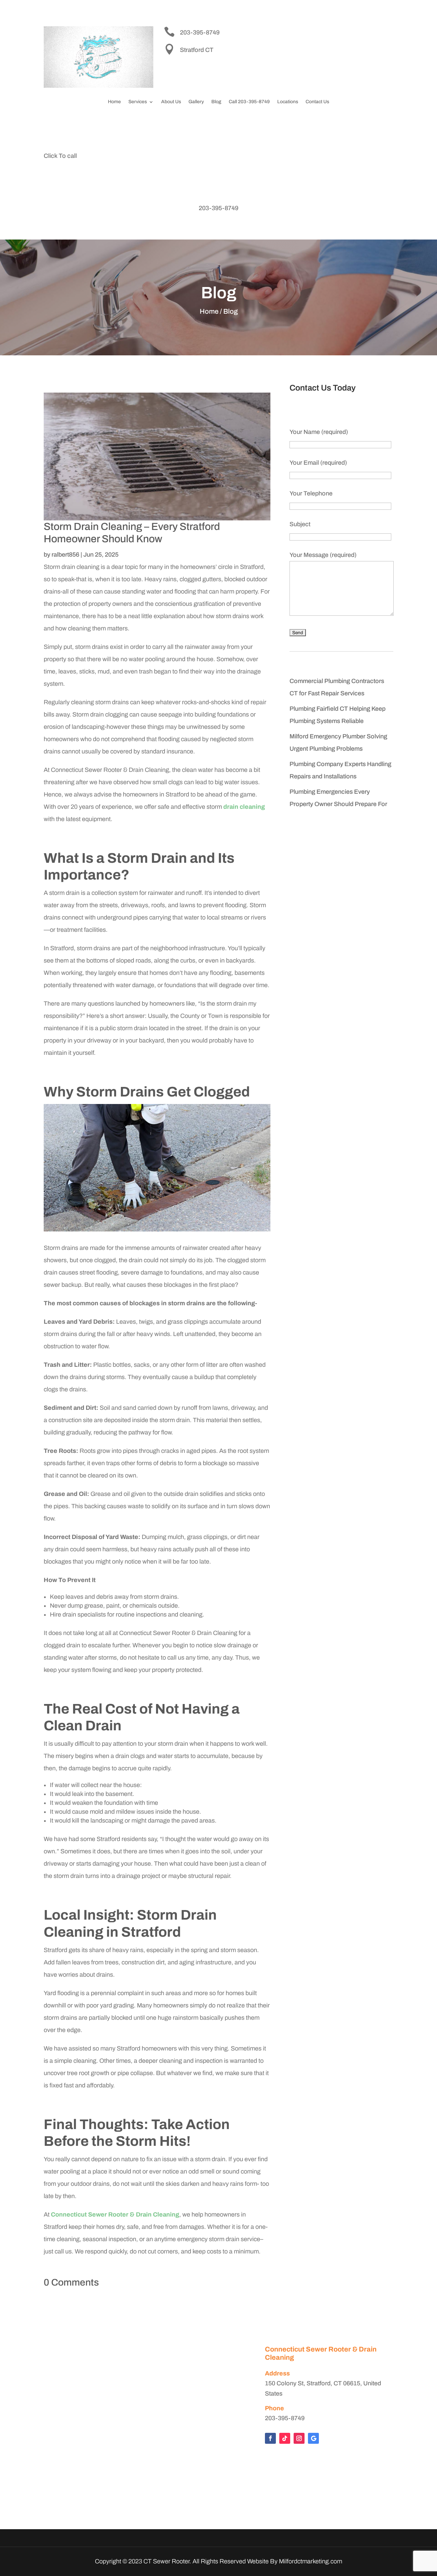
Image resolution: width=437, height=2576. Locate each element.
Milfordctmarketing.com (311, 2561)
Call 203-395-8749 (249, 102)
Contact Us (317, 102)
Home (114, 102)
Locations (288, 102)
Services (138, 102)
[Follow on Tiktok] (285, 2438)
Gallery (196, 102)
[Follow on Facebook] (270, 2438)
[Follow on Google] (313, 2438)
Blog (216, 102)
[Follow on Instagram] (299, 2438)
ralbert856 (65, 555)
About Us (171, 102)
